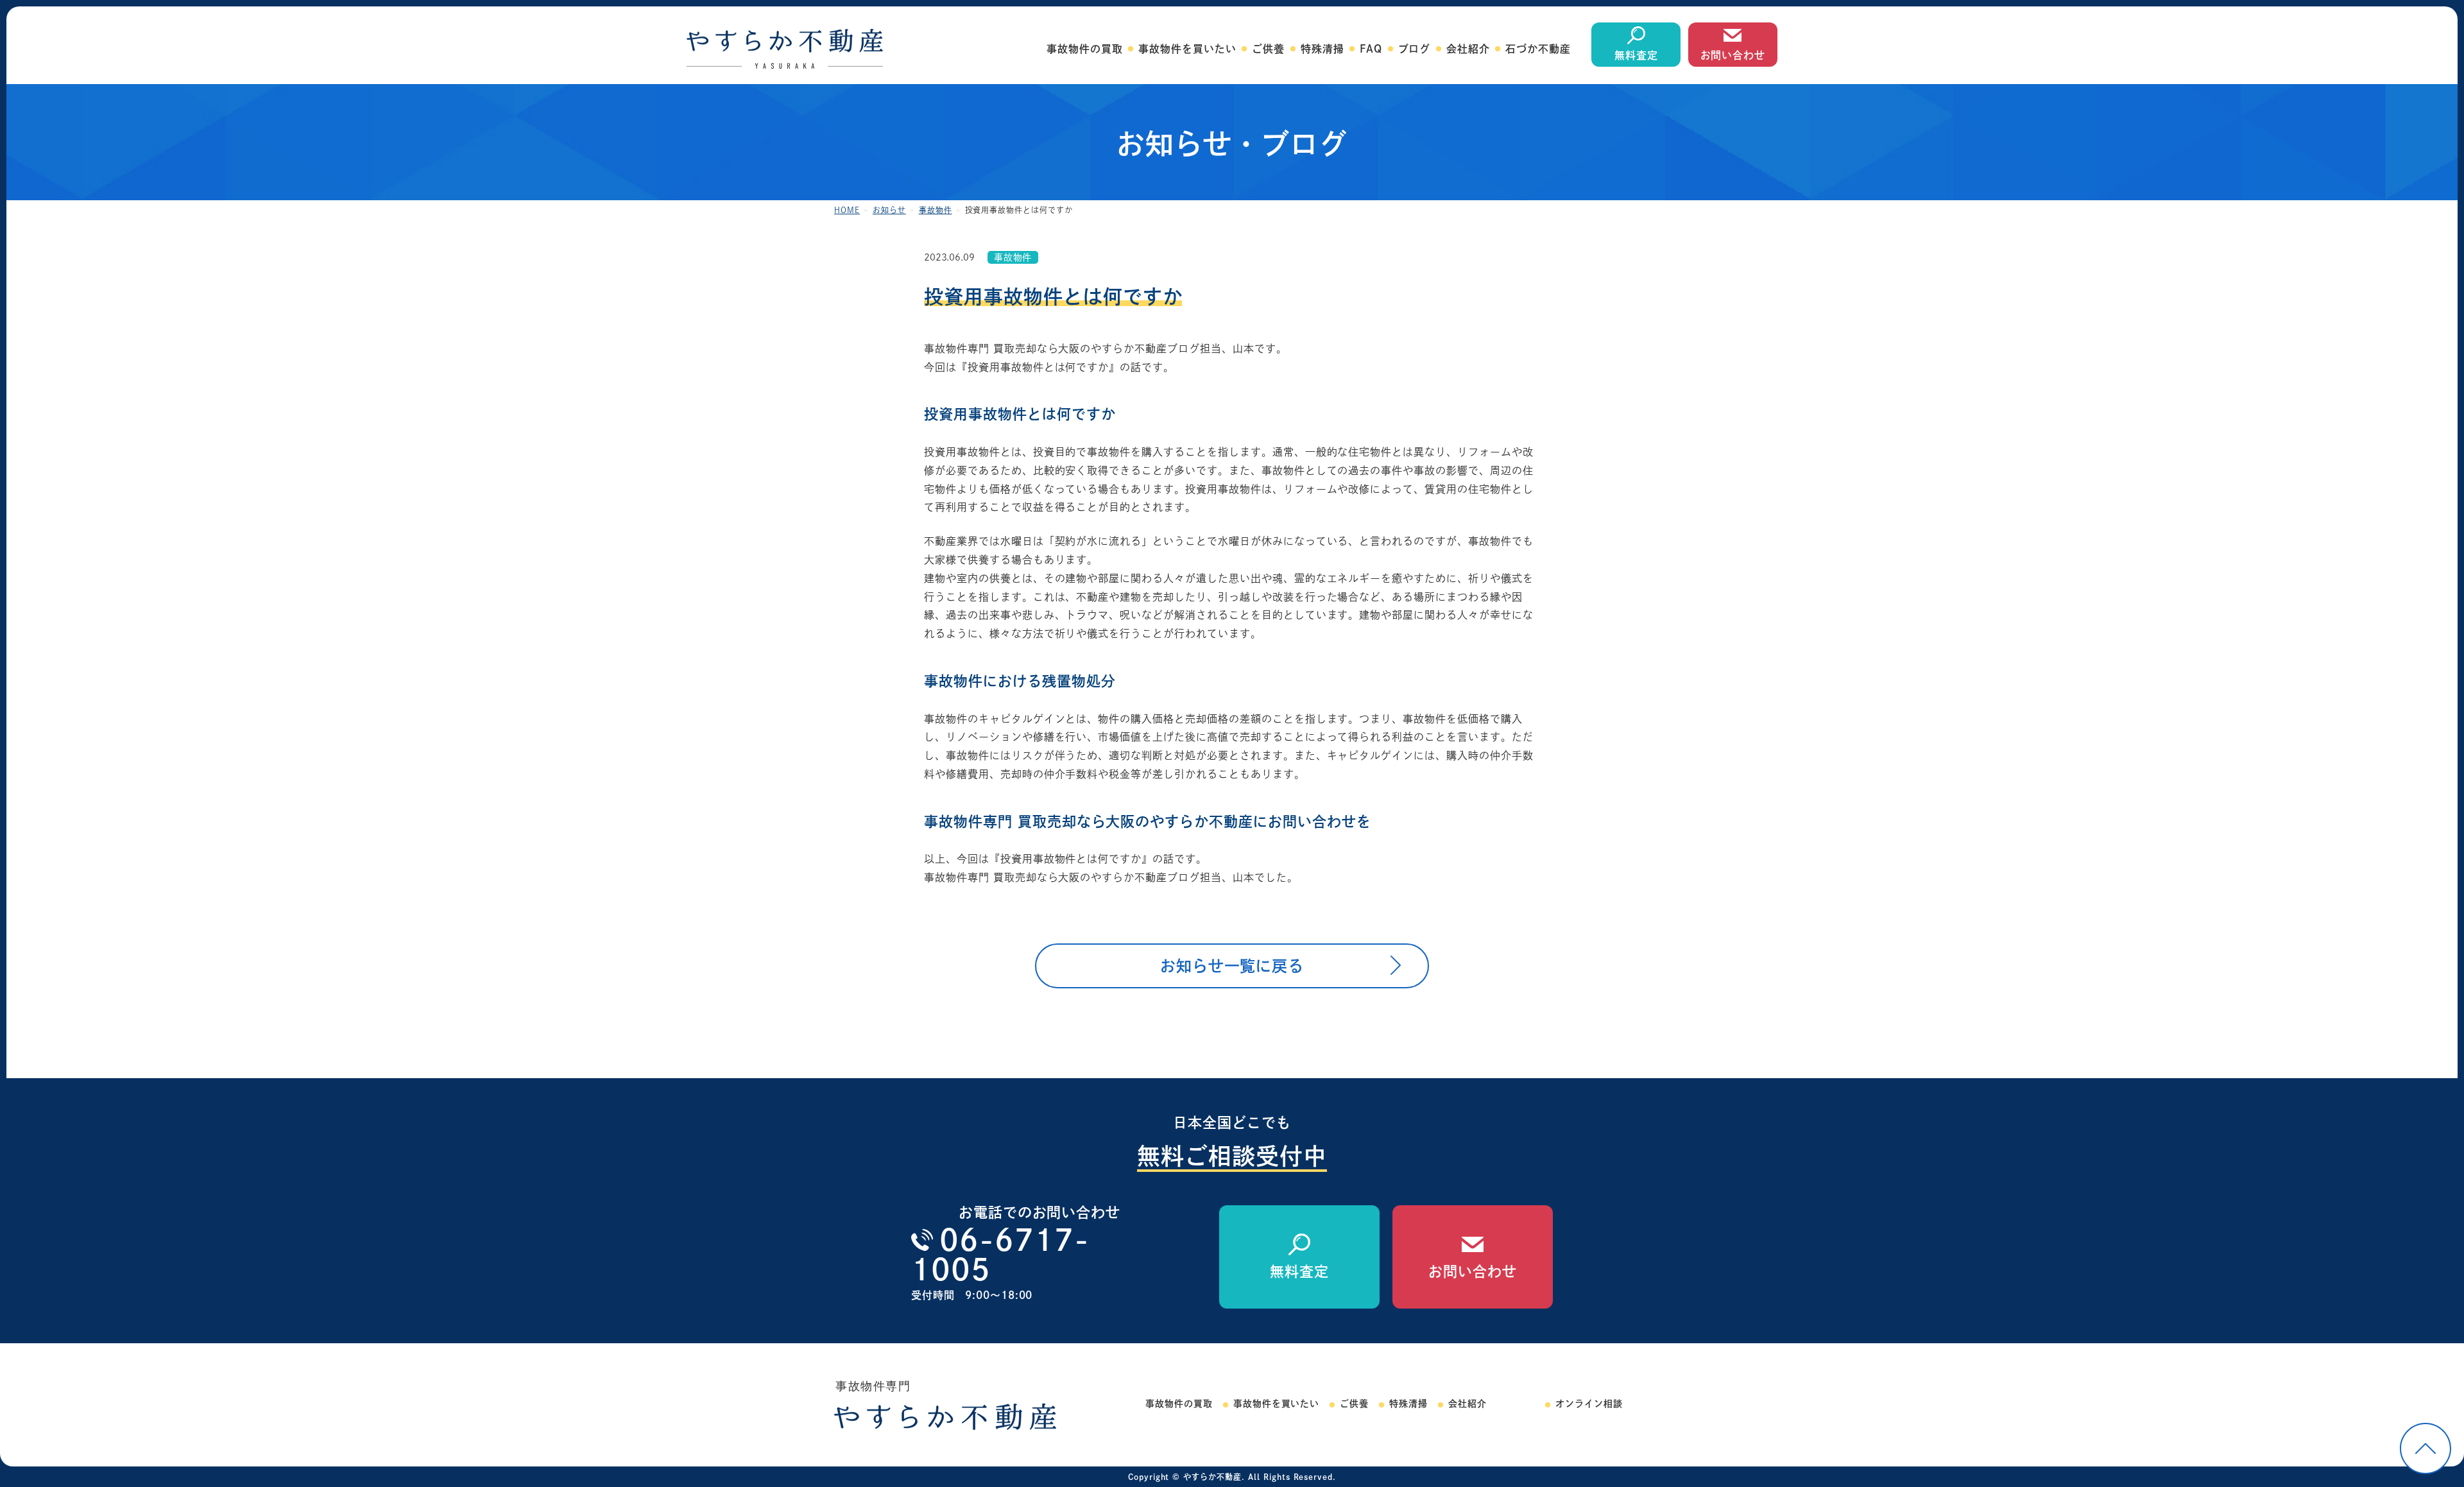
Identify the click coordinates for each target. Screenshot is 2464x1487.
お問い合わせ (1733, 55)
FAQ (1371, 49)
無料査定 (1636, 55)
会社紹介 (1468, 49)
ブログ (1415, 49)
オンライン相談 (1589, 1404)
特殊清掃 (1322, 49)
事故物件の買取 (1085, 49)
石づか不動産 (1538, 49)
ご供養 (1268, 49)
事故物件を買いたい (1187, 49)
